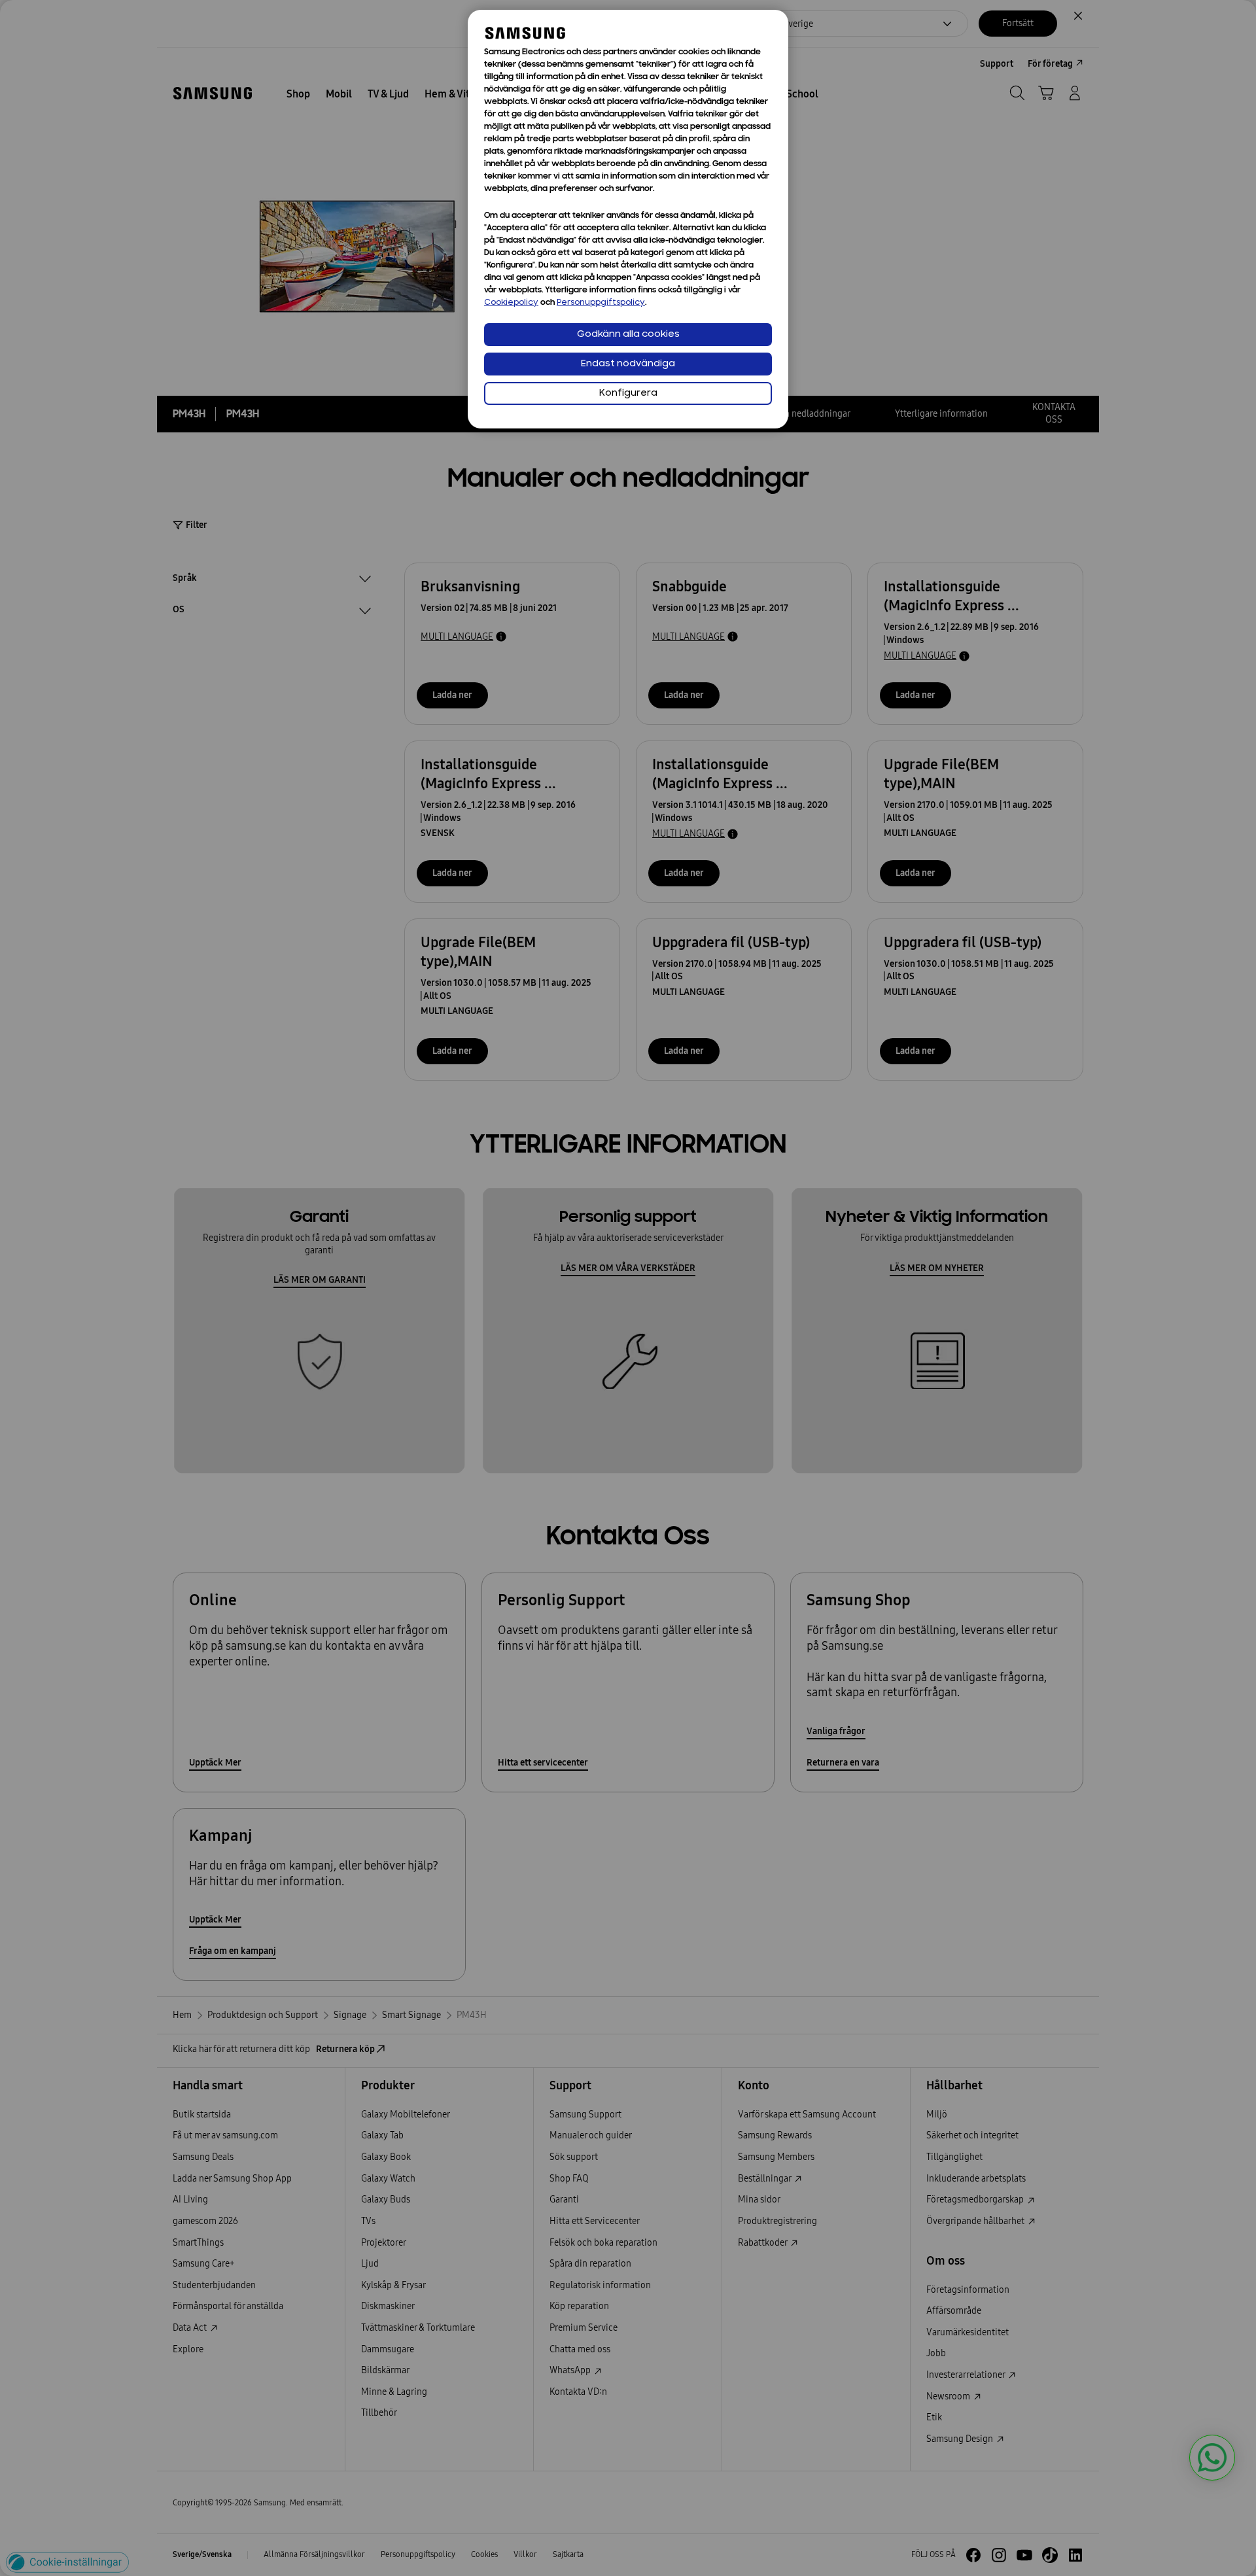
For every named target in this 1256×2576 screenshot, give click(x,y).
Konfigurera (628, 393)
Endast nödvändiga (628, 364)
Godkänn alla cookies (628, 335)
